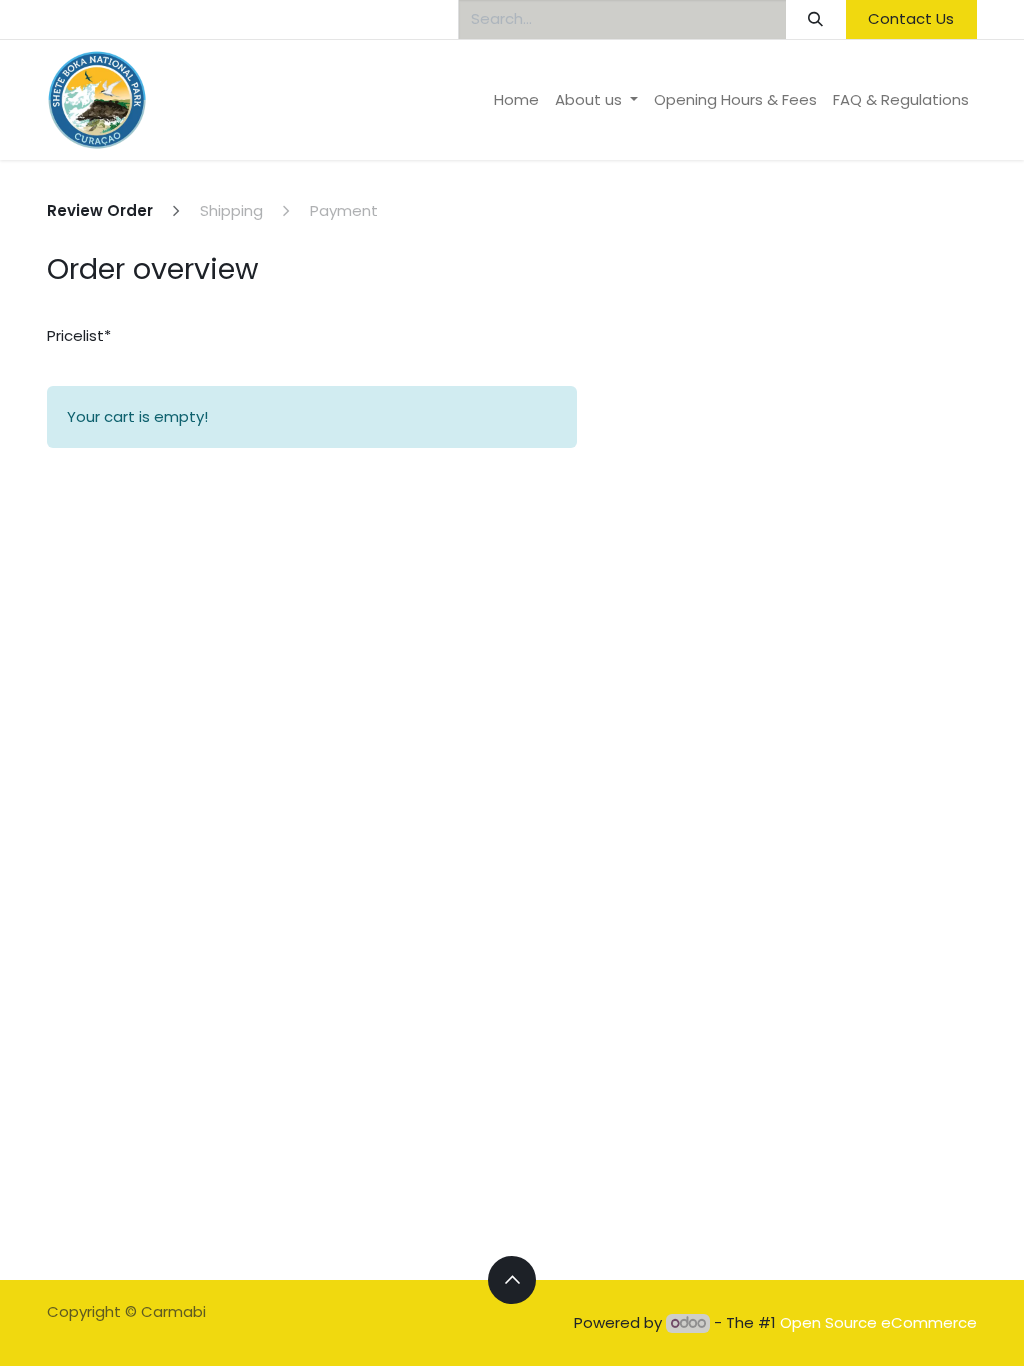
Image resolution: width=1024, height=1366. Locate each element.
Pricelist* (79, 335)
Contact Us (911, 18)
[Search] (816, 19)
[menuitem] (516, 100)
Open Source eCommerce (878, 1322)
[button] (512, 1280)
